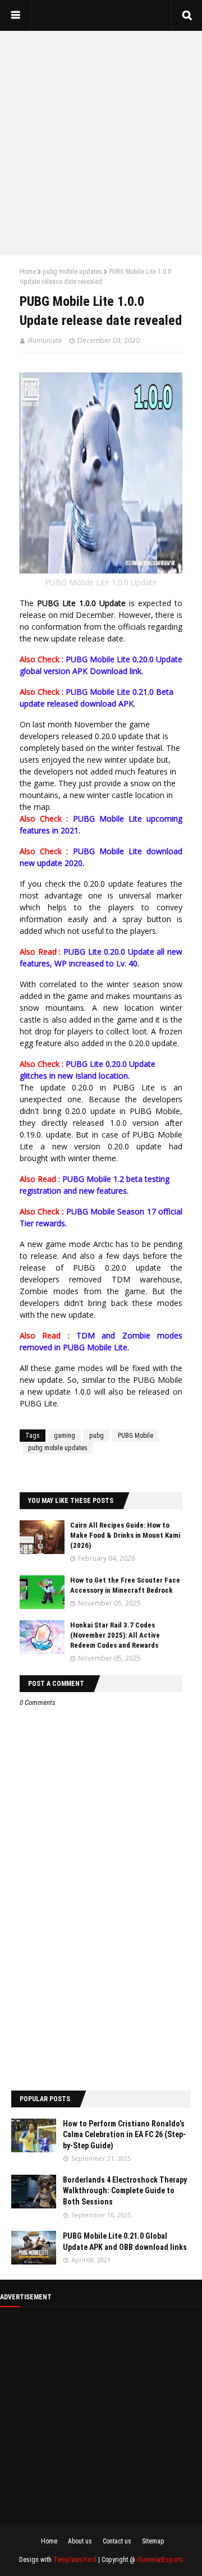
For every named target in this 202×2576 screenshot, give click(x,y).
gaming (65, 1436)
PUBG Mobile (136, 1436)
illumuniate (45, 340)
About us (80, 2541)
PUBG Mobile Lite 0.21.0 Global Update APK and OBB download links (125, 2242)
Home (28, 272)
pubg (97, 1436)
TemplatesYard (75, 2560)
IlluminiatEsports (160, 2560)
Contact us (117, 2541)
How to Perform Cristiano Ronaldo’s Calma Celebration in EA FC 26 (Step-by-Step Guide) (124, 2135)
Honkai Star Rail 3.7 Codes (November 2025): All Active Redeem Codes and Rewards (115, 1635)
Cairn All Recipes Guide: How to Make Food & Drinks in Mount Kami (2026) (125, 1535)
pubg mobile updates (72, 272)
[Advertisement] (101, 143)
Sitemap (153, 2541)
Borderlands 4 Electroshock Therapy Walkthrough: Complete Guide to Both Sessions (125, 2191)
